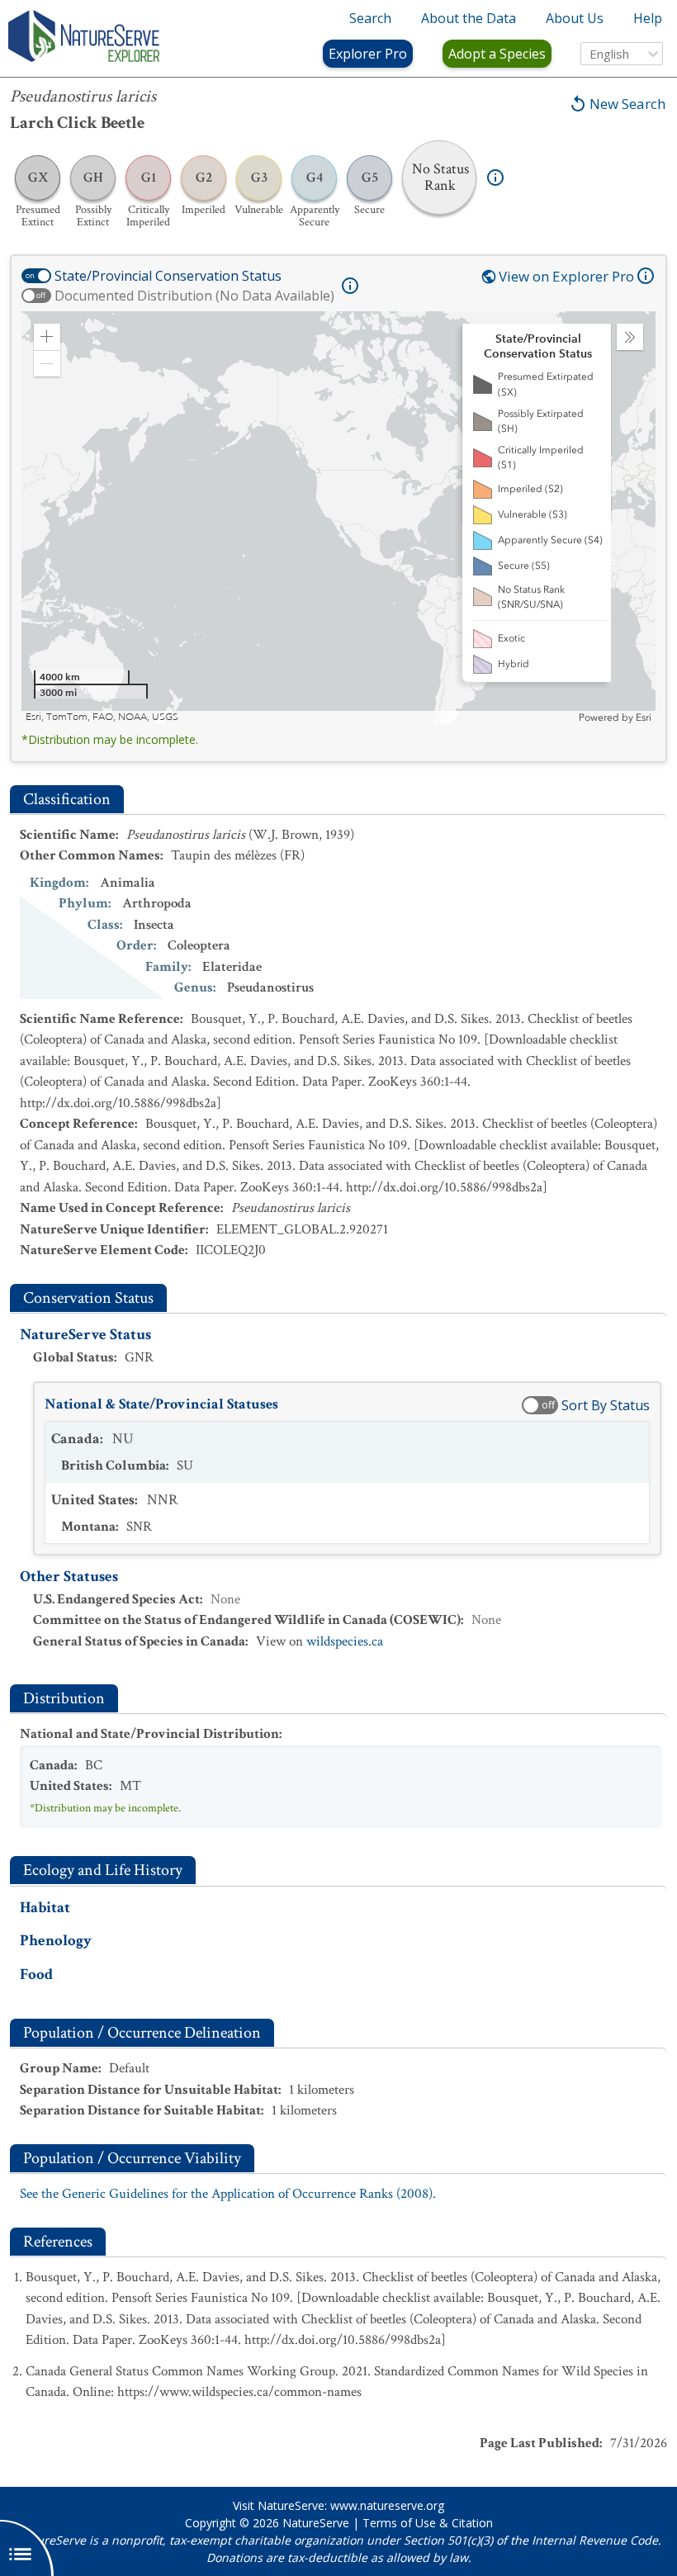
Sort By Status (606, 1405)
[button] (47, 337)
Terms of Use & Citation (428, 2523)
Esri (644, 717)
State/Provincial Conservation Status (168, 276)
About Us (575, 18)
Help (648, 18)
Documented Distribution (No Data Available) (194, 296)
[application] (338, 518)
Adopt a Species (497, 54)
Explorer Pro (368, 54)
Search (370, 18)
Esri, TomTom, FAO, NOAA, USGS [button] (102, 717)
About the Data (469, 18)
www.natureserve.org (387, 2505)
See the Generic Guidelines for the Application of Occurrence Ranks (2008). (228, 2194)
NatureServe (316, 2523)
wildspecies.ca (345, 1641)
